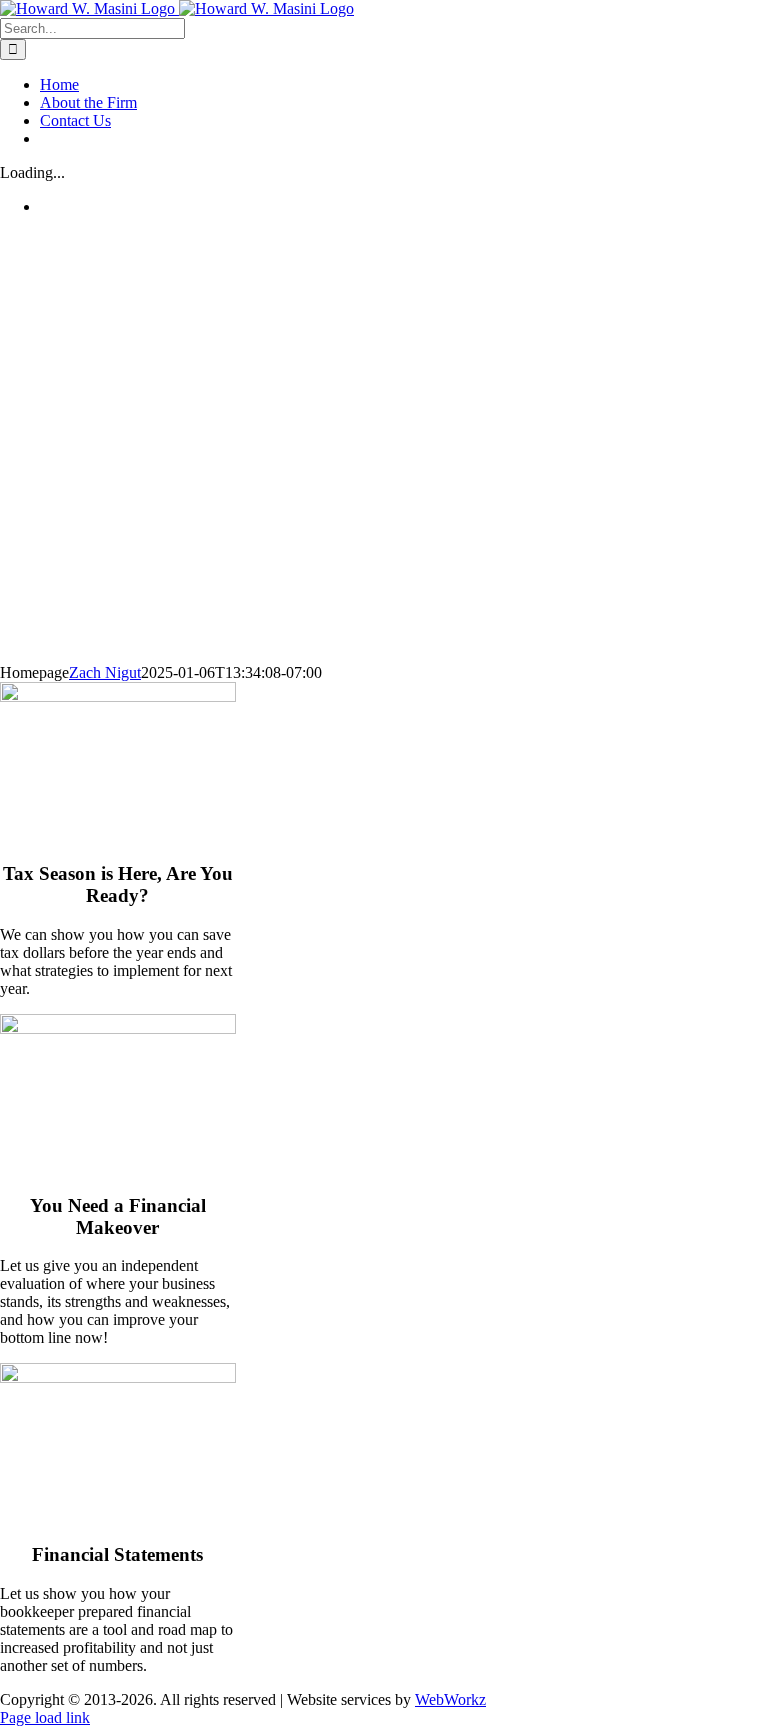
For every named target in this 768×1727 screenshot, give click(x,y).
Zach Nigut (105, 672)
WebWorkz (450, 1699)
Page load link (45, 1717)
